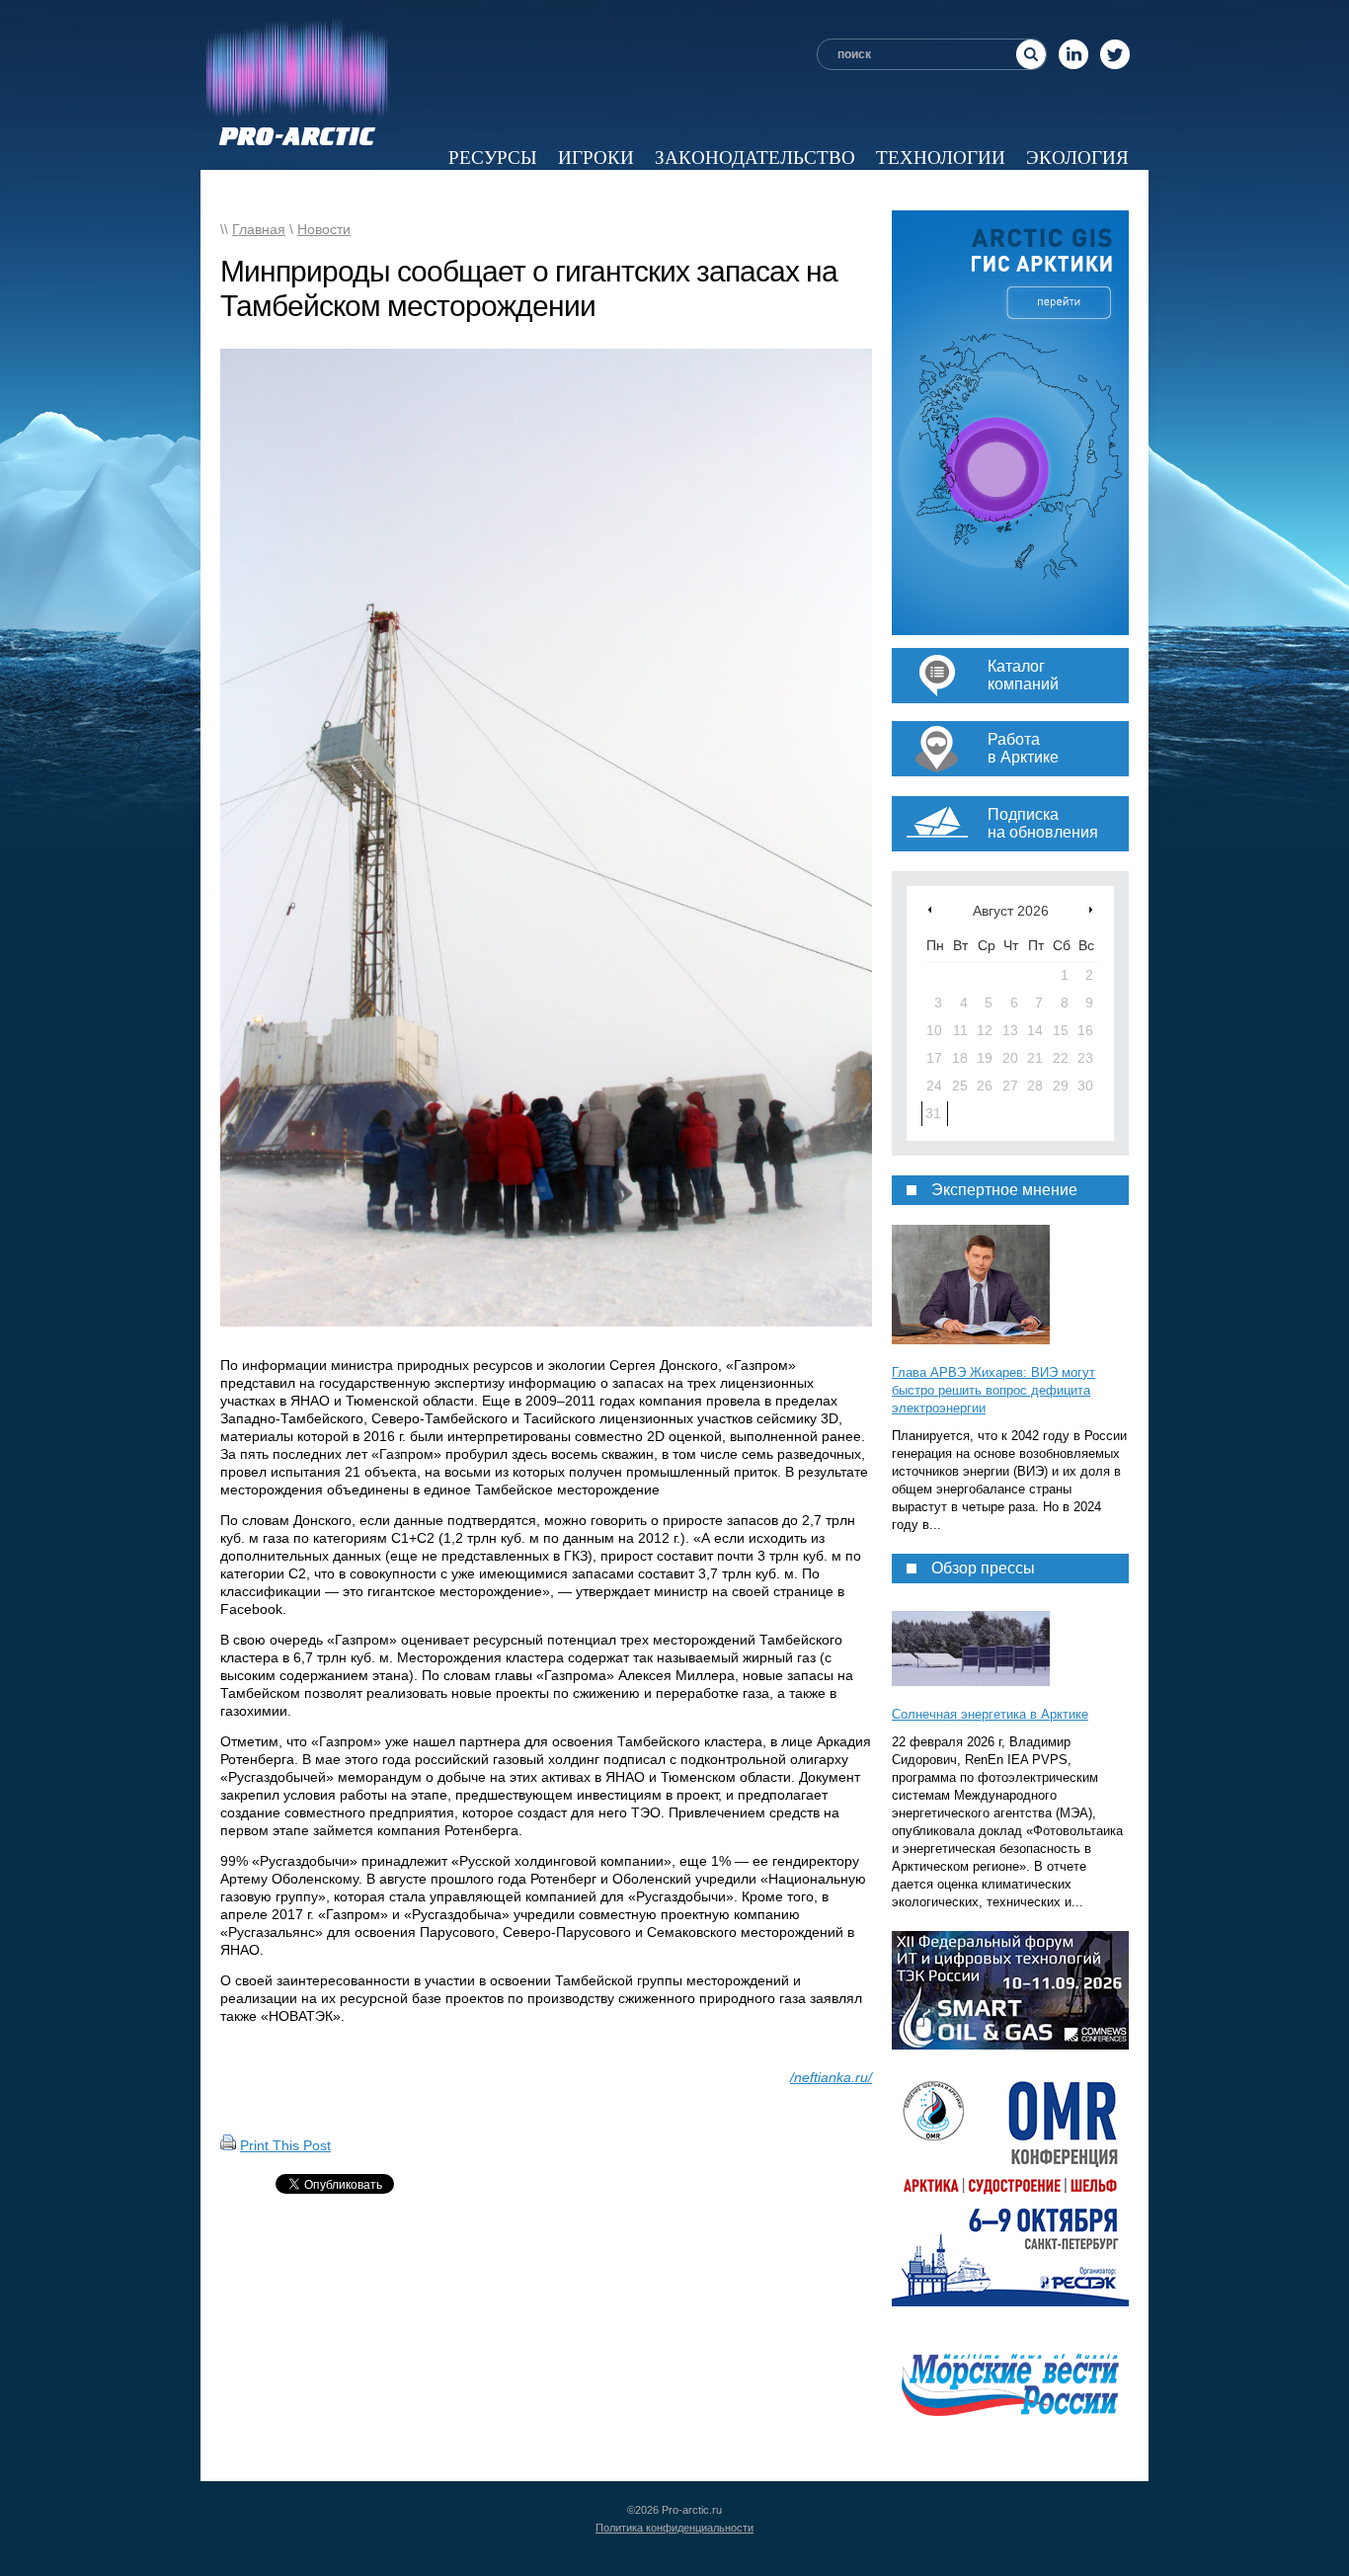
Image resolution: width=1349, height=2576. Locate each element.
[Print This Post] (228, 2145)
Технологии (941, 158)
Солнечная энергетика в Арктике (990, 1714)
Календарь (993, 190)
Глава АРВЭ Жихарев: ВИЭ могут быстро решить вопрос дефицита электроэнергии (993, 1390)
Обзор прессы (524, 190)
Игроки (596, 158)
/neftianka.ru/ (831, 2077)
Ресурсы (493, 158)
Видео (883, 190)
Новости (385, 190)
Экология (1077, 158)
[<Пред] (930, 909)
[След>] (1091, 909)
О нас (1100, 190)
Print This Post (285, 2145)
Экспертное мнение (723, 190)
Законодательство (755, 158)
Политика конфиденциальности (674, 2528)
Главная (259, 229)
